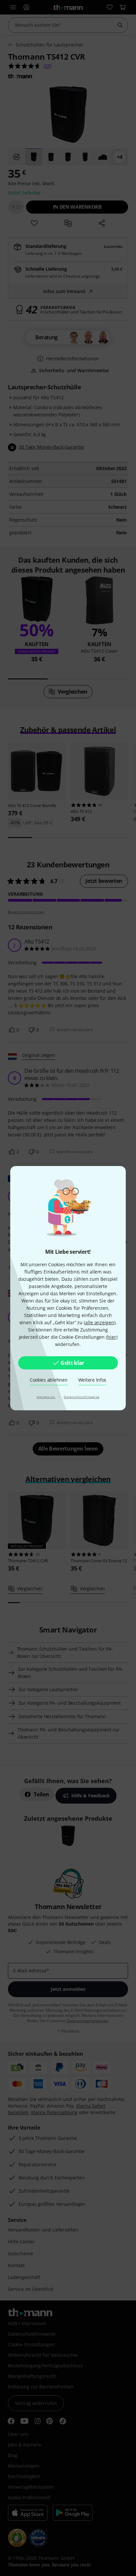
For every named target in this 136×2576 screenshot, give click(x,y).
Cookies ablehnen (49, 1380)
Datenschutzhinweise (82, 1397)
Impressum (46, 1397)
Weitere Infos (92, 1380)
